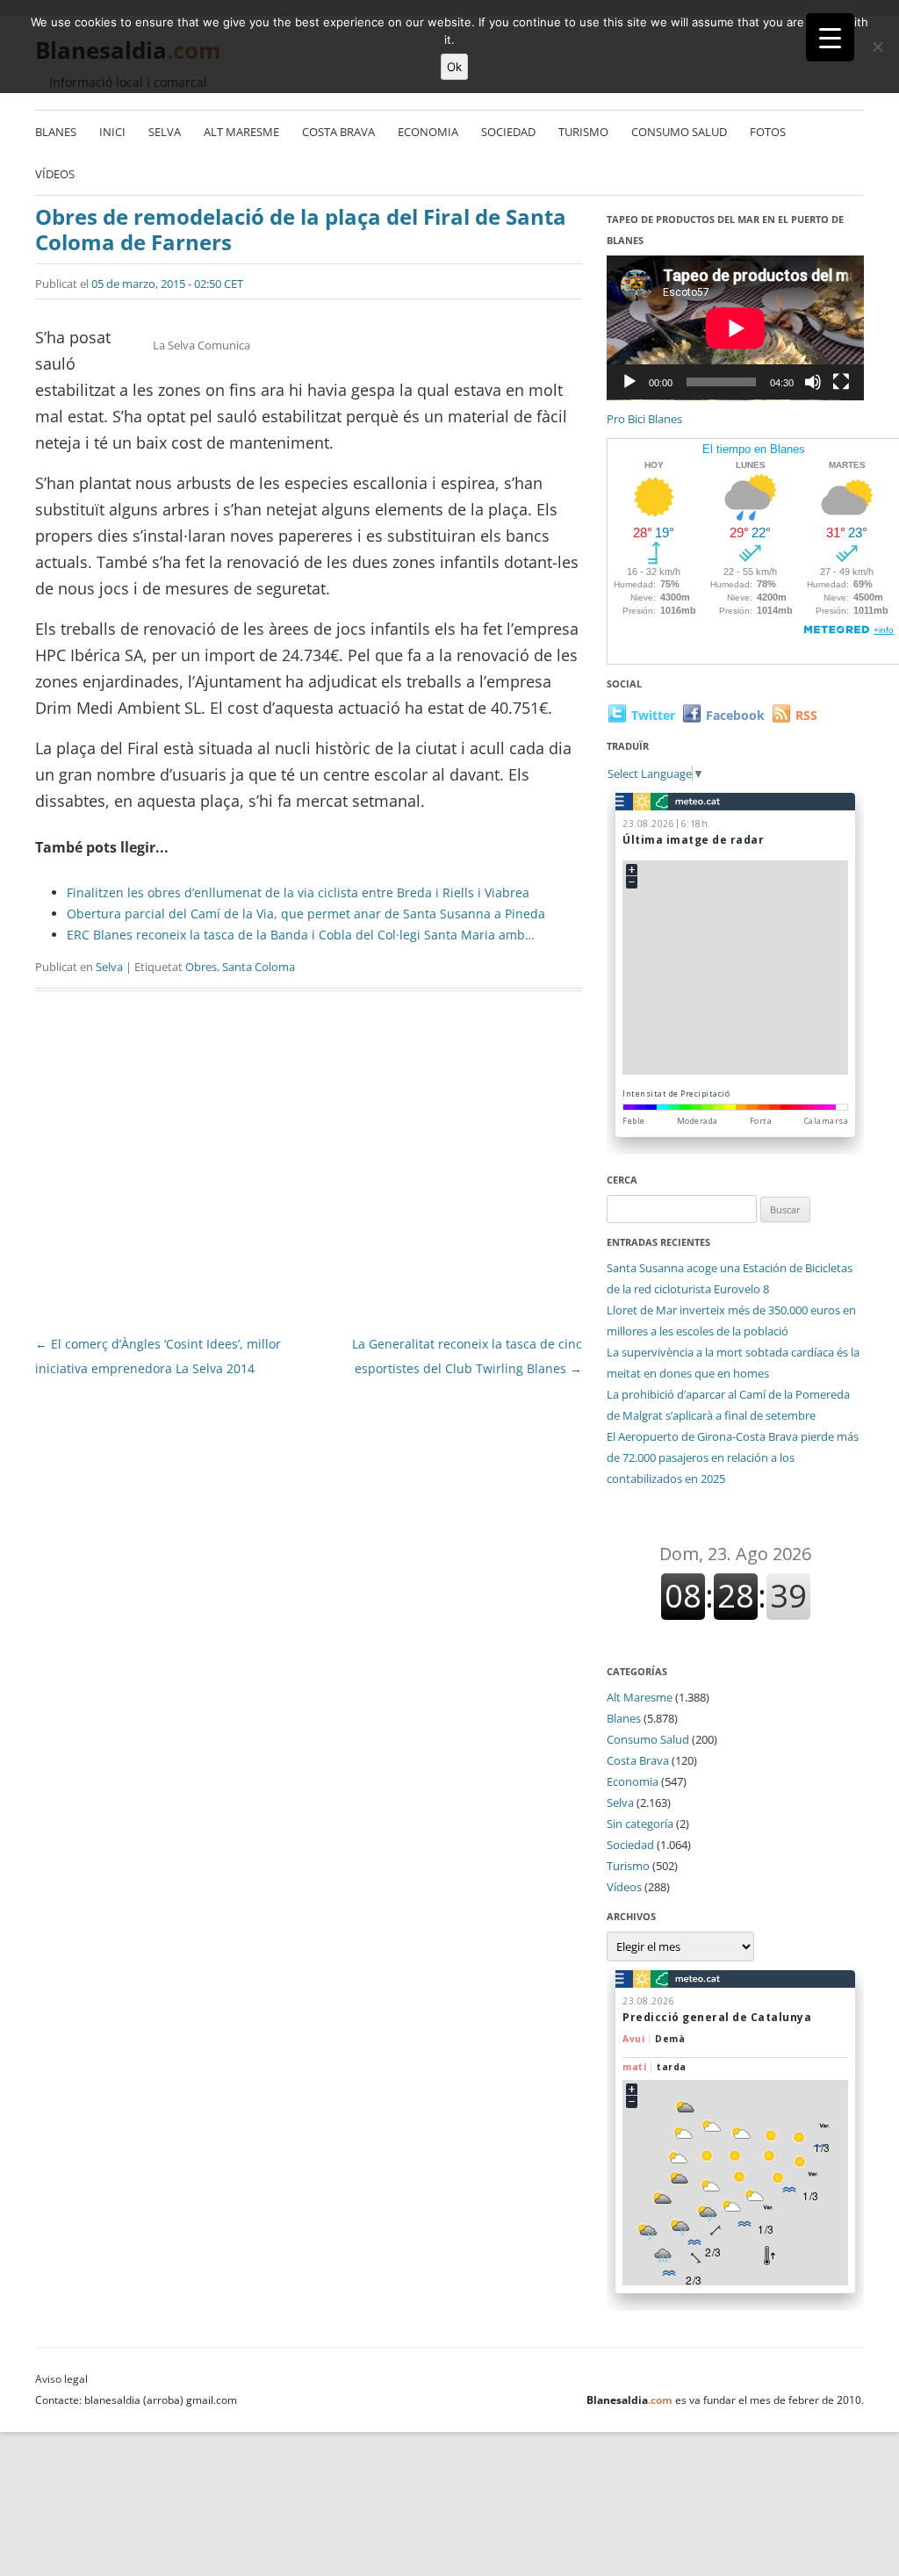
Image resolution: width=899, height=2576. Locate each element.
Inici (112, 132)
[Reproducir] (629, 382)
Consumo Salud (679, 132)
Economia (428, 132)
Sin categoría (640, 1824)
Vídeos (55, 174)
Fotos (768, 132)
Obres (201, 967)
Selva (165, 132)
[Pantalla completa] (841, 382)
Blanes (56, 132)
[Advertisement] (309, 1168)
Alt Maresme (241, 132)
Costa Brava (338, 132)
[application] (735, 328)
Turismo (583, 132)
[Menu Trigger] (830, 37)
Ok (454, 67)
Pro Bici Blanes (644, 419)
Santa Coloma (259, 967)
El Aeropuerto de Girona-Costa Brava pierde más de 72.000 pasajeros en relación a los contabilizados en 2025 (733, 1457)
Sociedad (508, 132)
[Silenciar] (813, 382)
